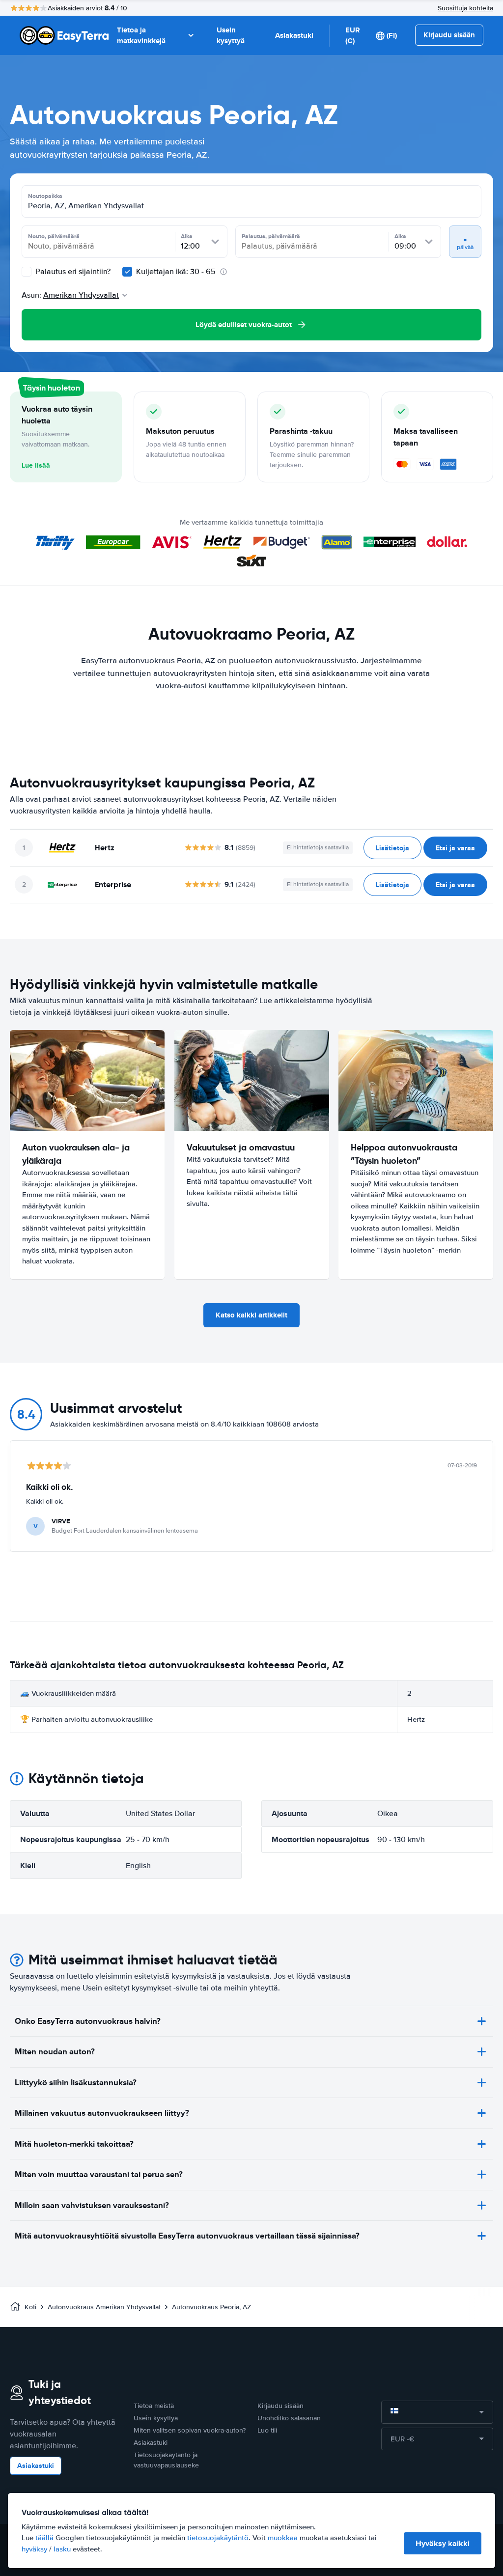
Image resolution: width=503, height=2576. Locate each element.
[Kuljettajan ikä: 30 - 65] (127, 272)
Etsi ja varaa (455, 848)
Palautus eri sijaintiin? (72, 272)
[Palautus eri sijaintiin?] (27, 272)
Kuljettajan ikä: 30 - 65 (176, 272)
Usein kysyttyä (231, 36)
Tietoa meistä (154, 2406)
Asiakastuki (294, 35)
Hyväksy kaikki (443, 2543)
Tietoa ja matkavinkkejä (141, 36)
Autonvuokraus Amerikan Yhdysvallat (104, 2307)
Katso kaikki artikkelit (251, 1315)
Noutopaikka (45, 196)
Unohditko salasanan (289, 2418)
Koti (30, 2307)
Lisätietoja (392, 848)
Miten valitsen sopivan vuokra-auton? (190, 2430)
